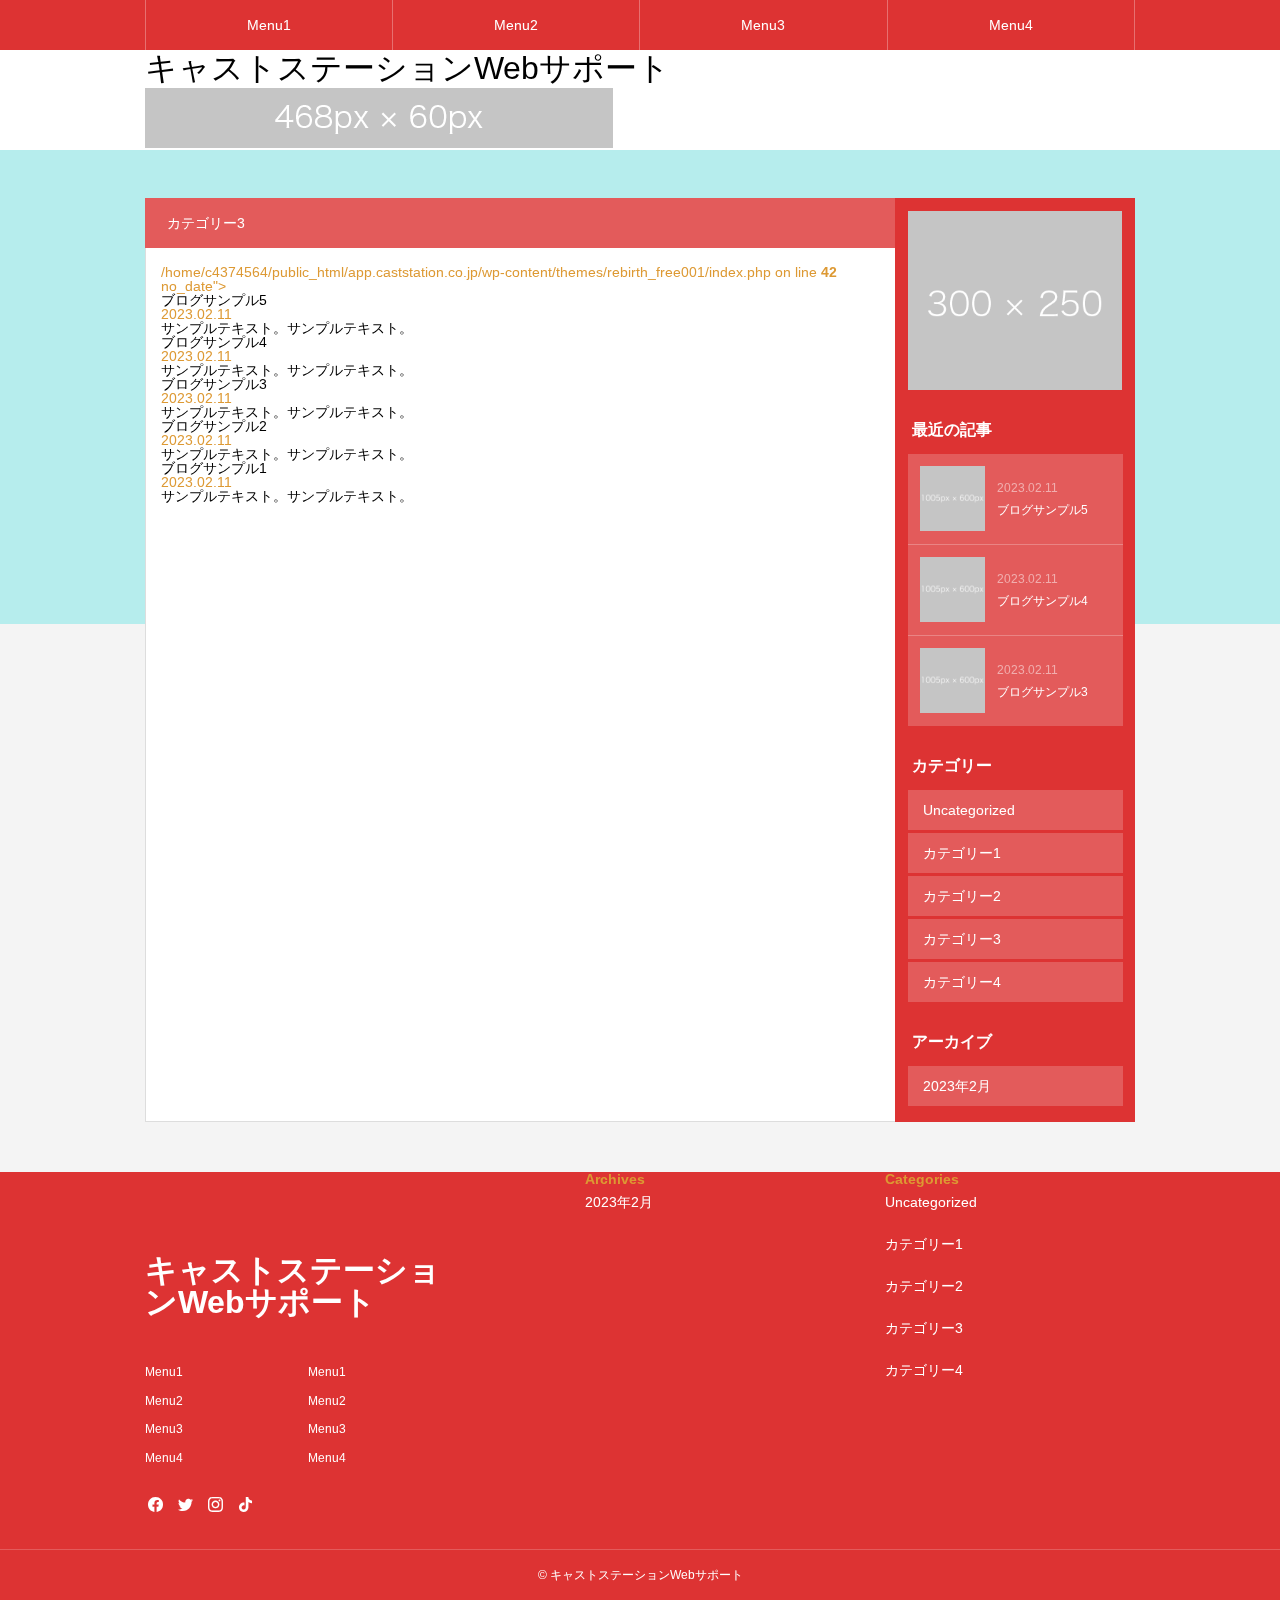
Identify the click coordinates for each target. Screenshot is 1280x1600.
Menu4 (1011, 25)
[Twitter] (185, 1504)
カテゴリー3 (962, 939)
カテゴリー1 (962, 853)
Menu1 (269, 25)
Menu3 (763, 25)
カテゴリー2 (962, 896)
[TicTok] (245, 1504)
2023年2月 (957, 1086)
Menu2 (516, 25)
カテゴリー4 (962, 982)
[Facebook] (155, 1504)
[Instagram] (215, 1504)
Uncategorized (969, 810)
